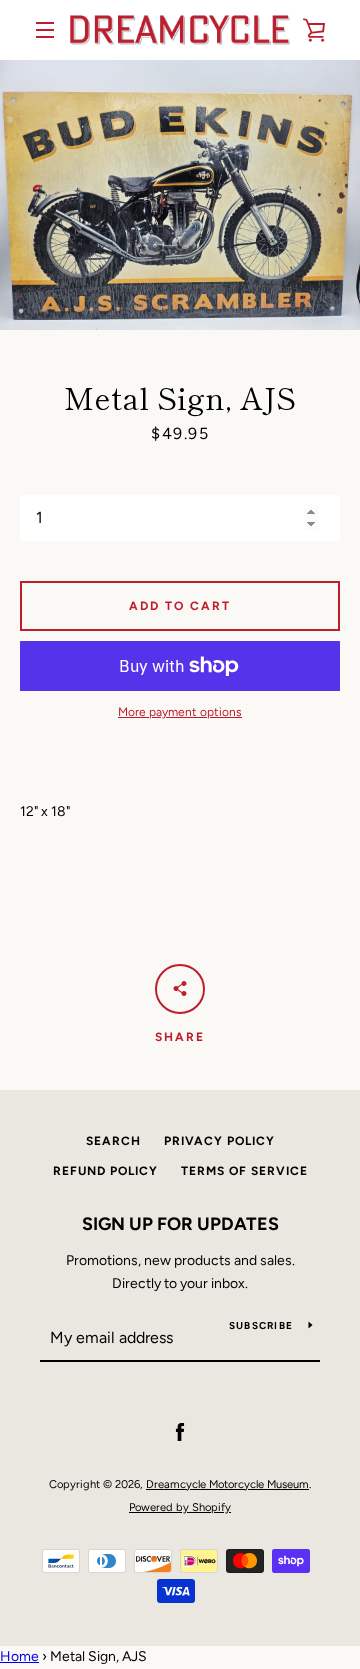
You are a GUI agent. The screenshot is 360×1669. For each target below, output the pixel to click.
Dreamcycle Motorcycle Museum (227, 1484)
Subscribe (261, 1325)
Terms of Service (244, 1171)
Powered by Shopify (180, 1507)
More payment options (180, 712)
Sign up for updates (180, 1224)
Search (113, 1141)
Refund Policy (105, 1171)
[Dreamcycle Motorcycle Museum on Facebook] (180, 1432)
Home (19, 1656)
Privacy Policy (219, 1141)
